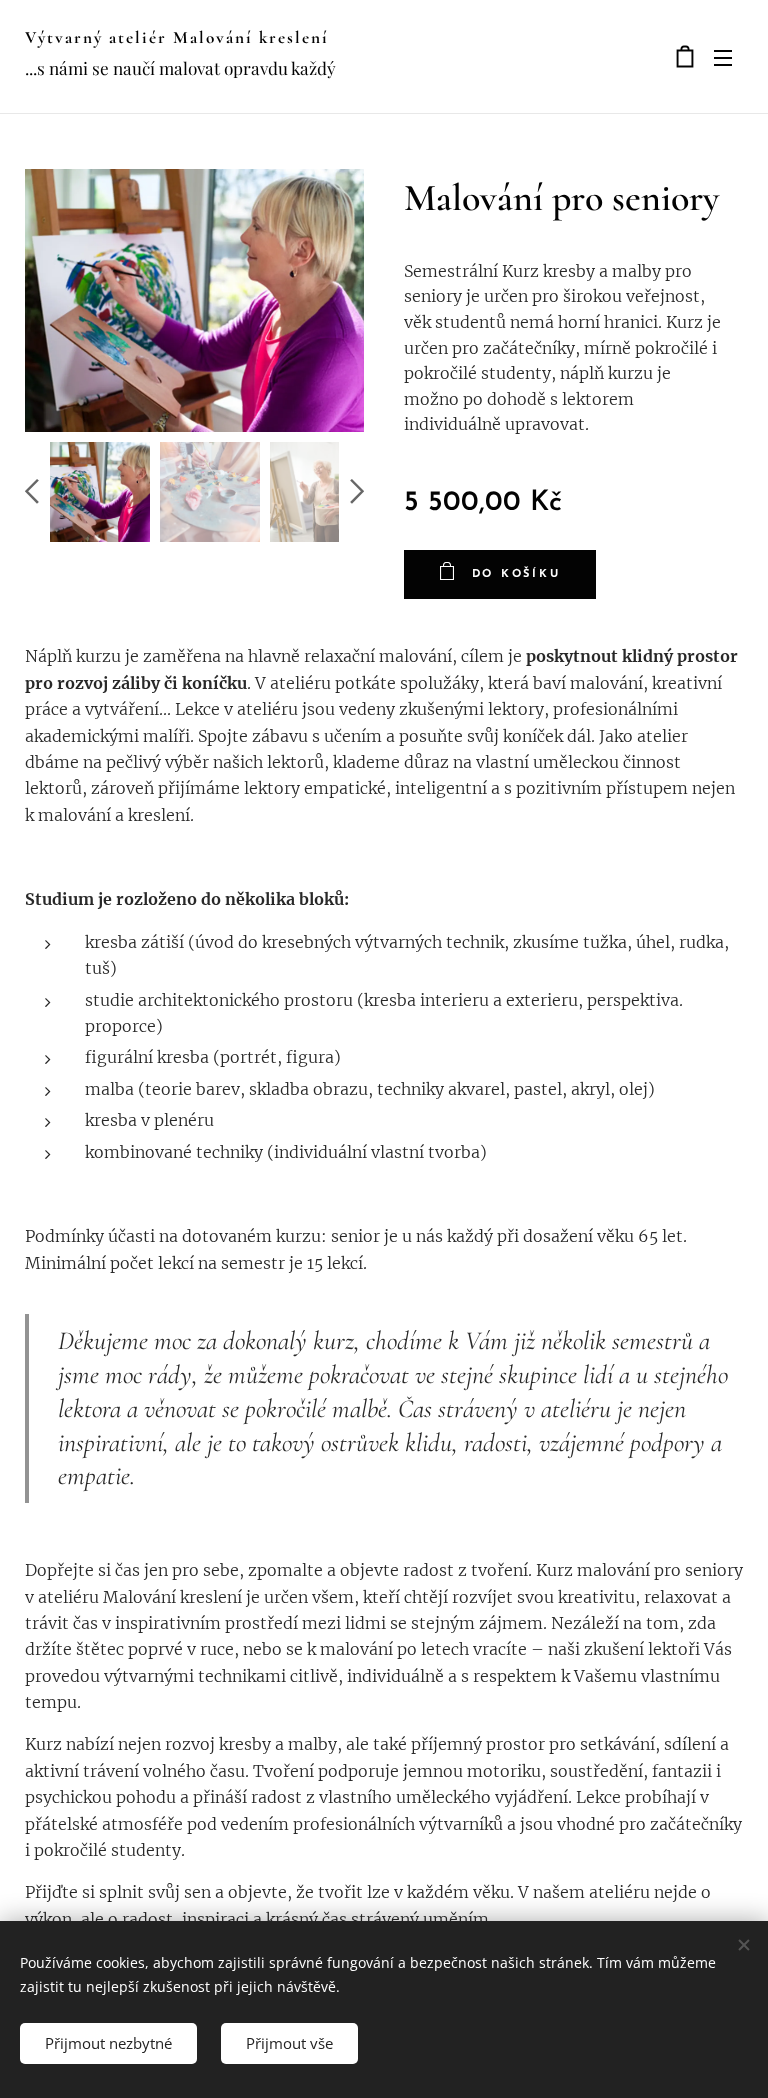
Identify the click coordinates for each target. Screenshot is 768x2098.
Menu (723, 57)
